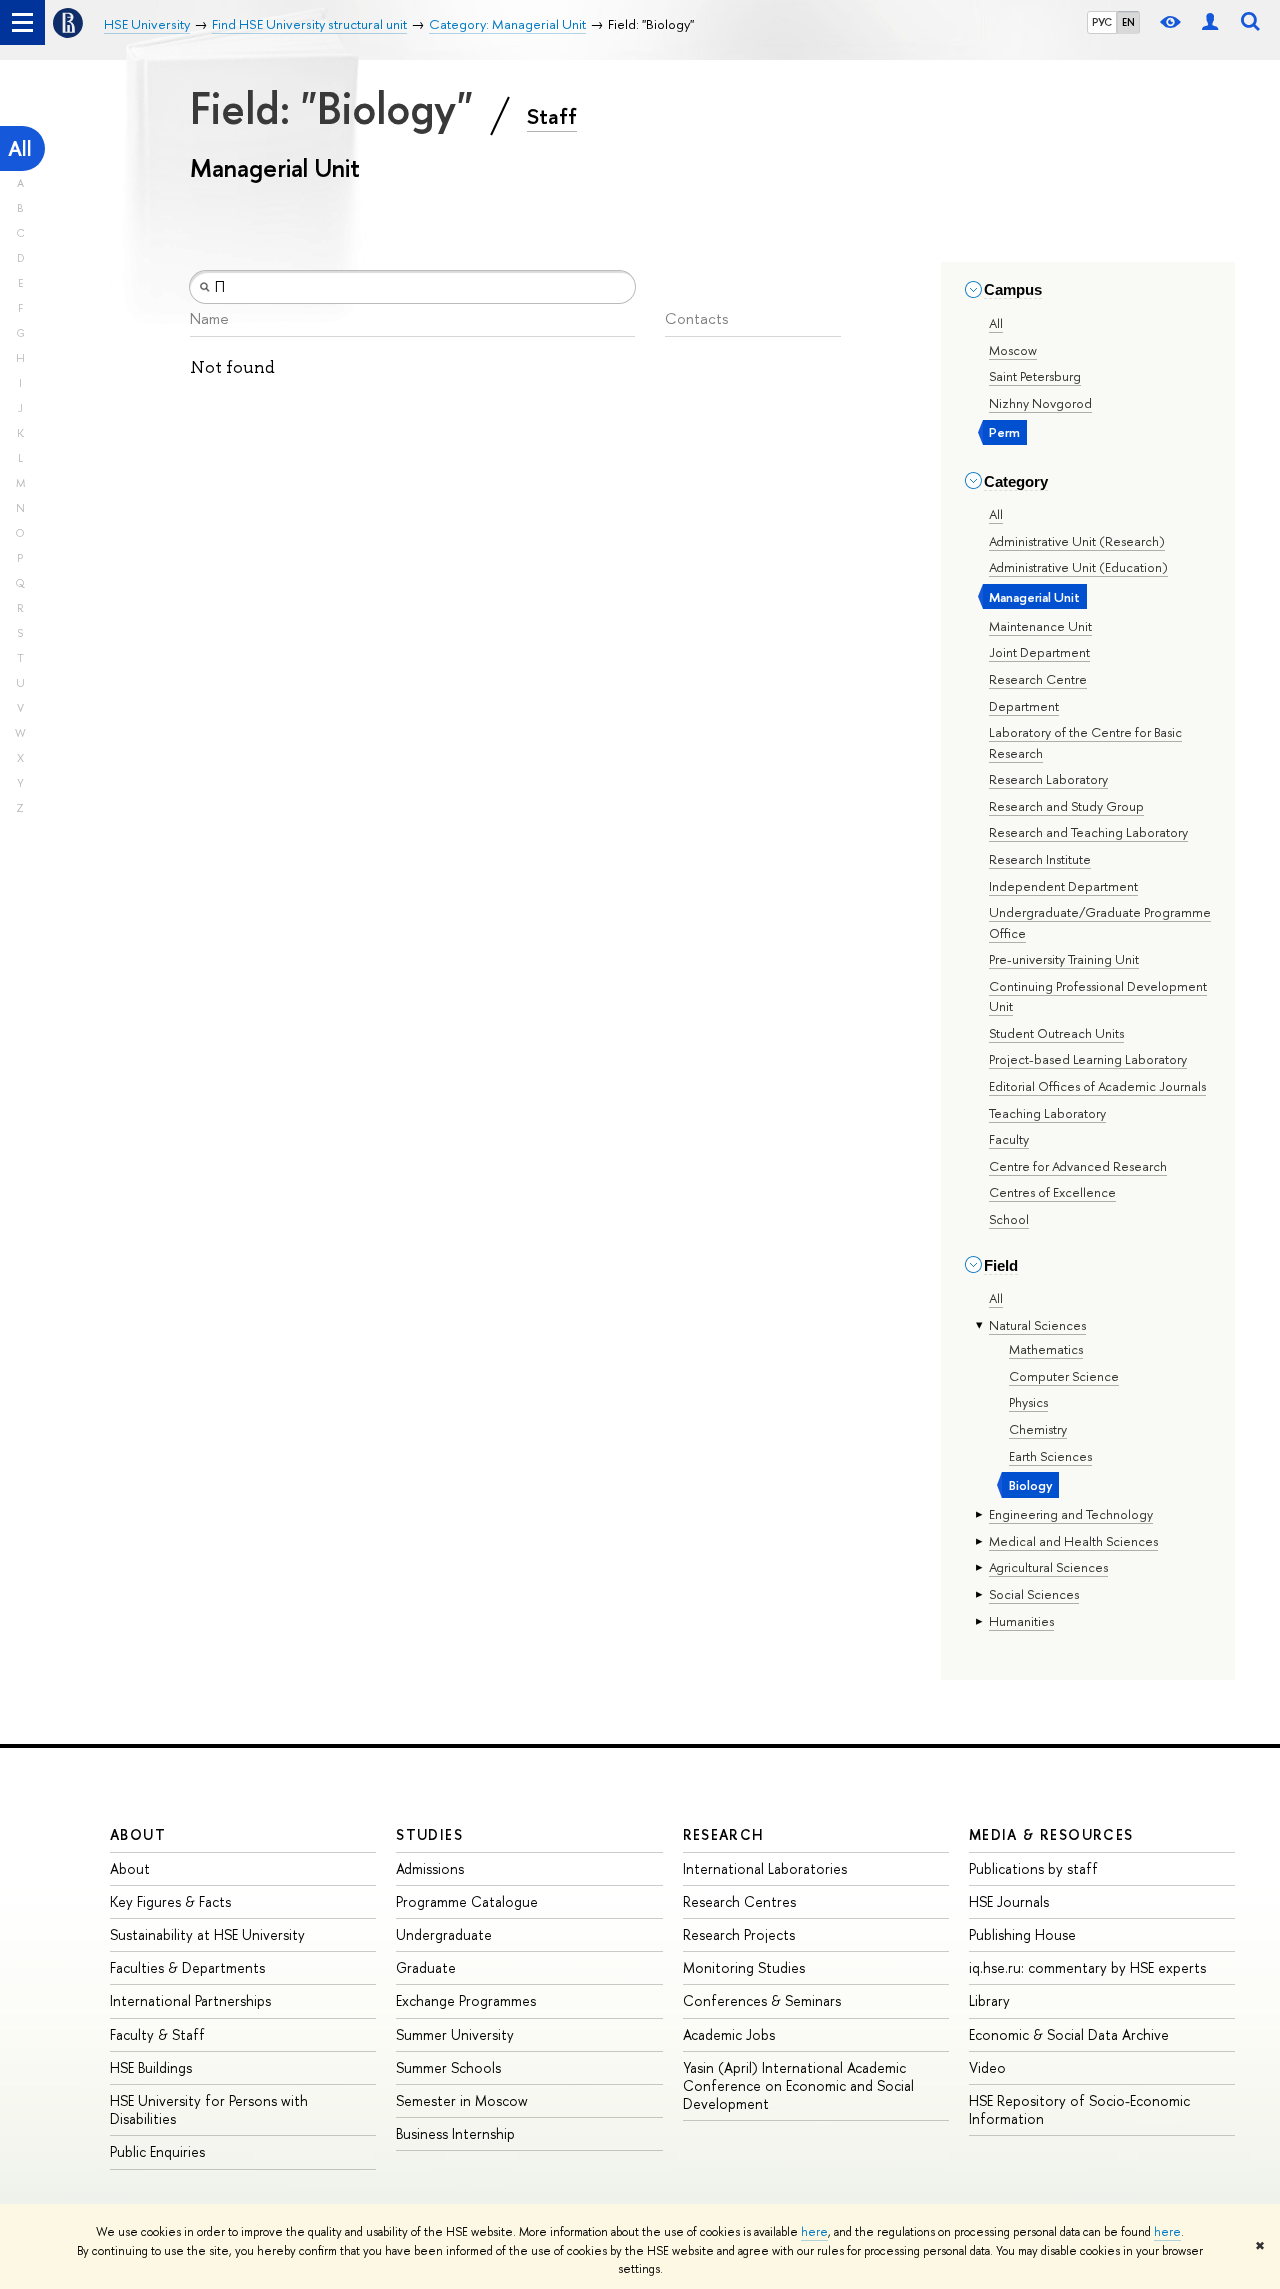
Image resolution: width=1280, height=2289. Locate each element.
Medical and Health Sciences (1073, 1541)
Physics (1028, 1402)
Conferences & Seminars (762, 2000)
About (138, 1834)
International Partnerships (190, 2000)
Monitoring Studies (744, 1967)
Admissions (430, 1868)
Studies (429, 1834)
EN (1128, 22)
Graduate (426, 1967)
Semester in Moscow (462, 2100)
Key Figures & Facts (170, 1901)
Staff (552, 116)
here (814, 2232)
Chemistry (1038, 1429)
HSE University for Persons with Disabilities (209, 2109)
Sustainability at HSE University (207, 1934)
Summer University (455, 2034)
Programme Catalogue (467, 1901)
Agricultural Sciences (1048, 1567)
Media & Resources (1051, 1834)
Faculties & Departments (187, 1967)
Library (989, 2000)
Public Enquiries (157, 2151)
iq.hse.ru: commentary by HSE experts (1087, 1967)
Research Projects (739, 1934)
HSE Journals (1009, 1901)
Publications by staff (1033, 1868)
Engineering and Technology (1071, 1514)
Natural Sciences (1037, 1325)
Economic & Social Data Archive (1069, 2034)
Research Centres (739, 1901)
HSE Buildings (151, 2067)
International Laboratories (765, 1868)
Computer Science (1064, 1376)
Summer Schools (448, 2067)
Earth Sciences (1050, 1456)
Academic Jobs (729, 2034)
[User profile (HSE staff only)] (1210, 22)
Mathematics (1046, 1349)
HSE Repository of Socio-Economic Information (1079, 2109)
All (20, 148)
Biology (1031, 1485)
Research (724, 1834)
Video (987, 2067)
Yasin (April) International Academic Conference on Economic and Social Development (798, 2085)
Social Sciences (1034, 1594)
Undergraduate (444, 1934)
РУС (1102, 22)
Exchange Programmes (466, 2000)
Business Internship (455, 2133)
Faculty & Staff (157, 2034)
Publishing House (1022, 1934)
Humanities (1021, 1621)
